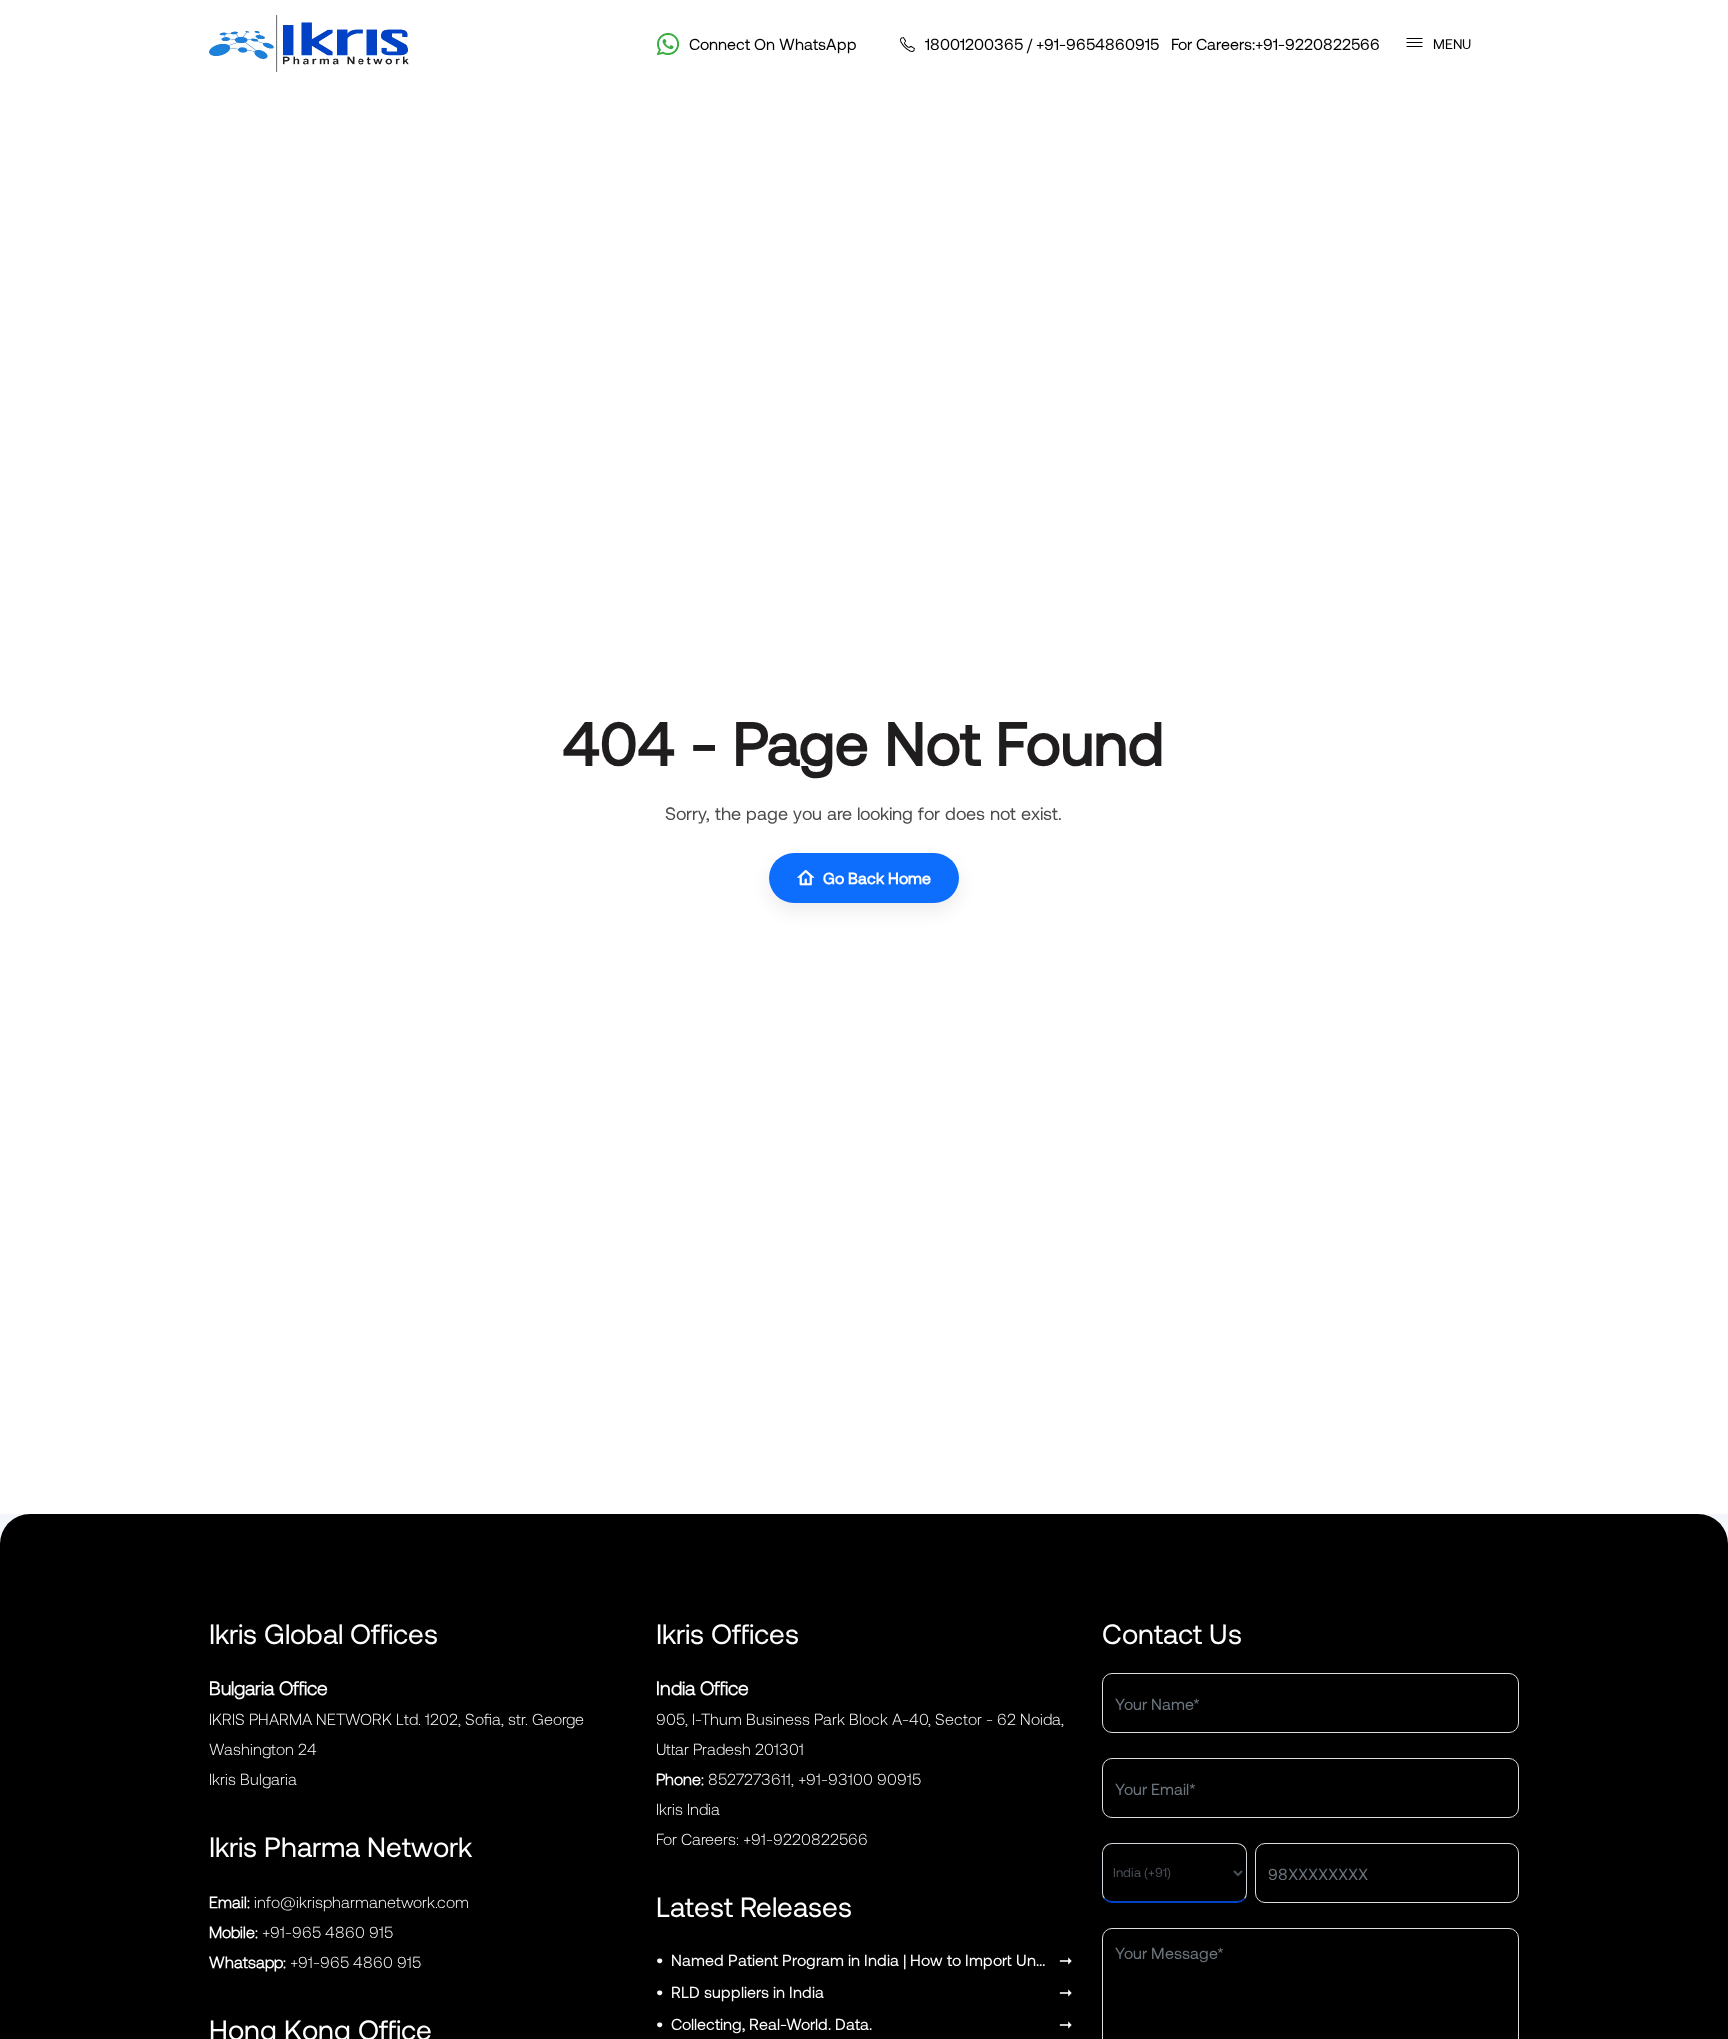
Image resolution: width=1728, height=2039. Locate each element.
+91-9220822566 (1317, 43)
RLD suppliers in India (747, 1991)
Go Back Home (877, 877)
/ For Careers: (1152, 43)
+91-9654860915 (1097, 43)
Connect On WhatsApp (773, 43)
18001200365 (974, 43)
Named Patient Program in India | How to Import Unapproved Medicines (861, 1959)
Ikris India (688, 1808)
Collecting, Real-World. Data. (771, 2023)
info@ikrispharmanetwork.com (361, 1901)
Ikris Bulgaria (253, 1778)
